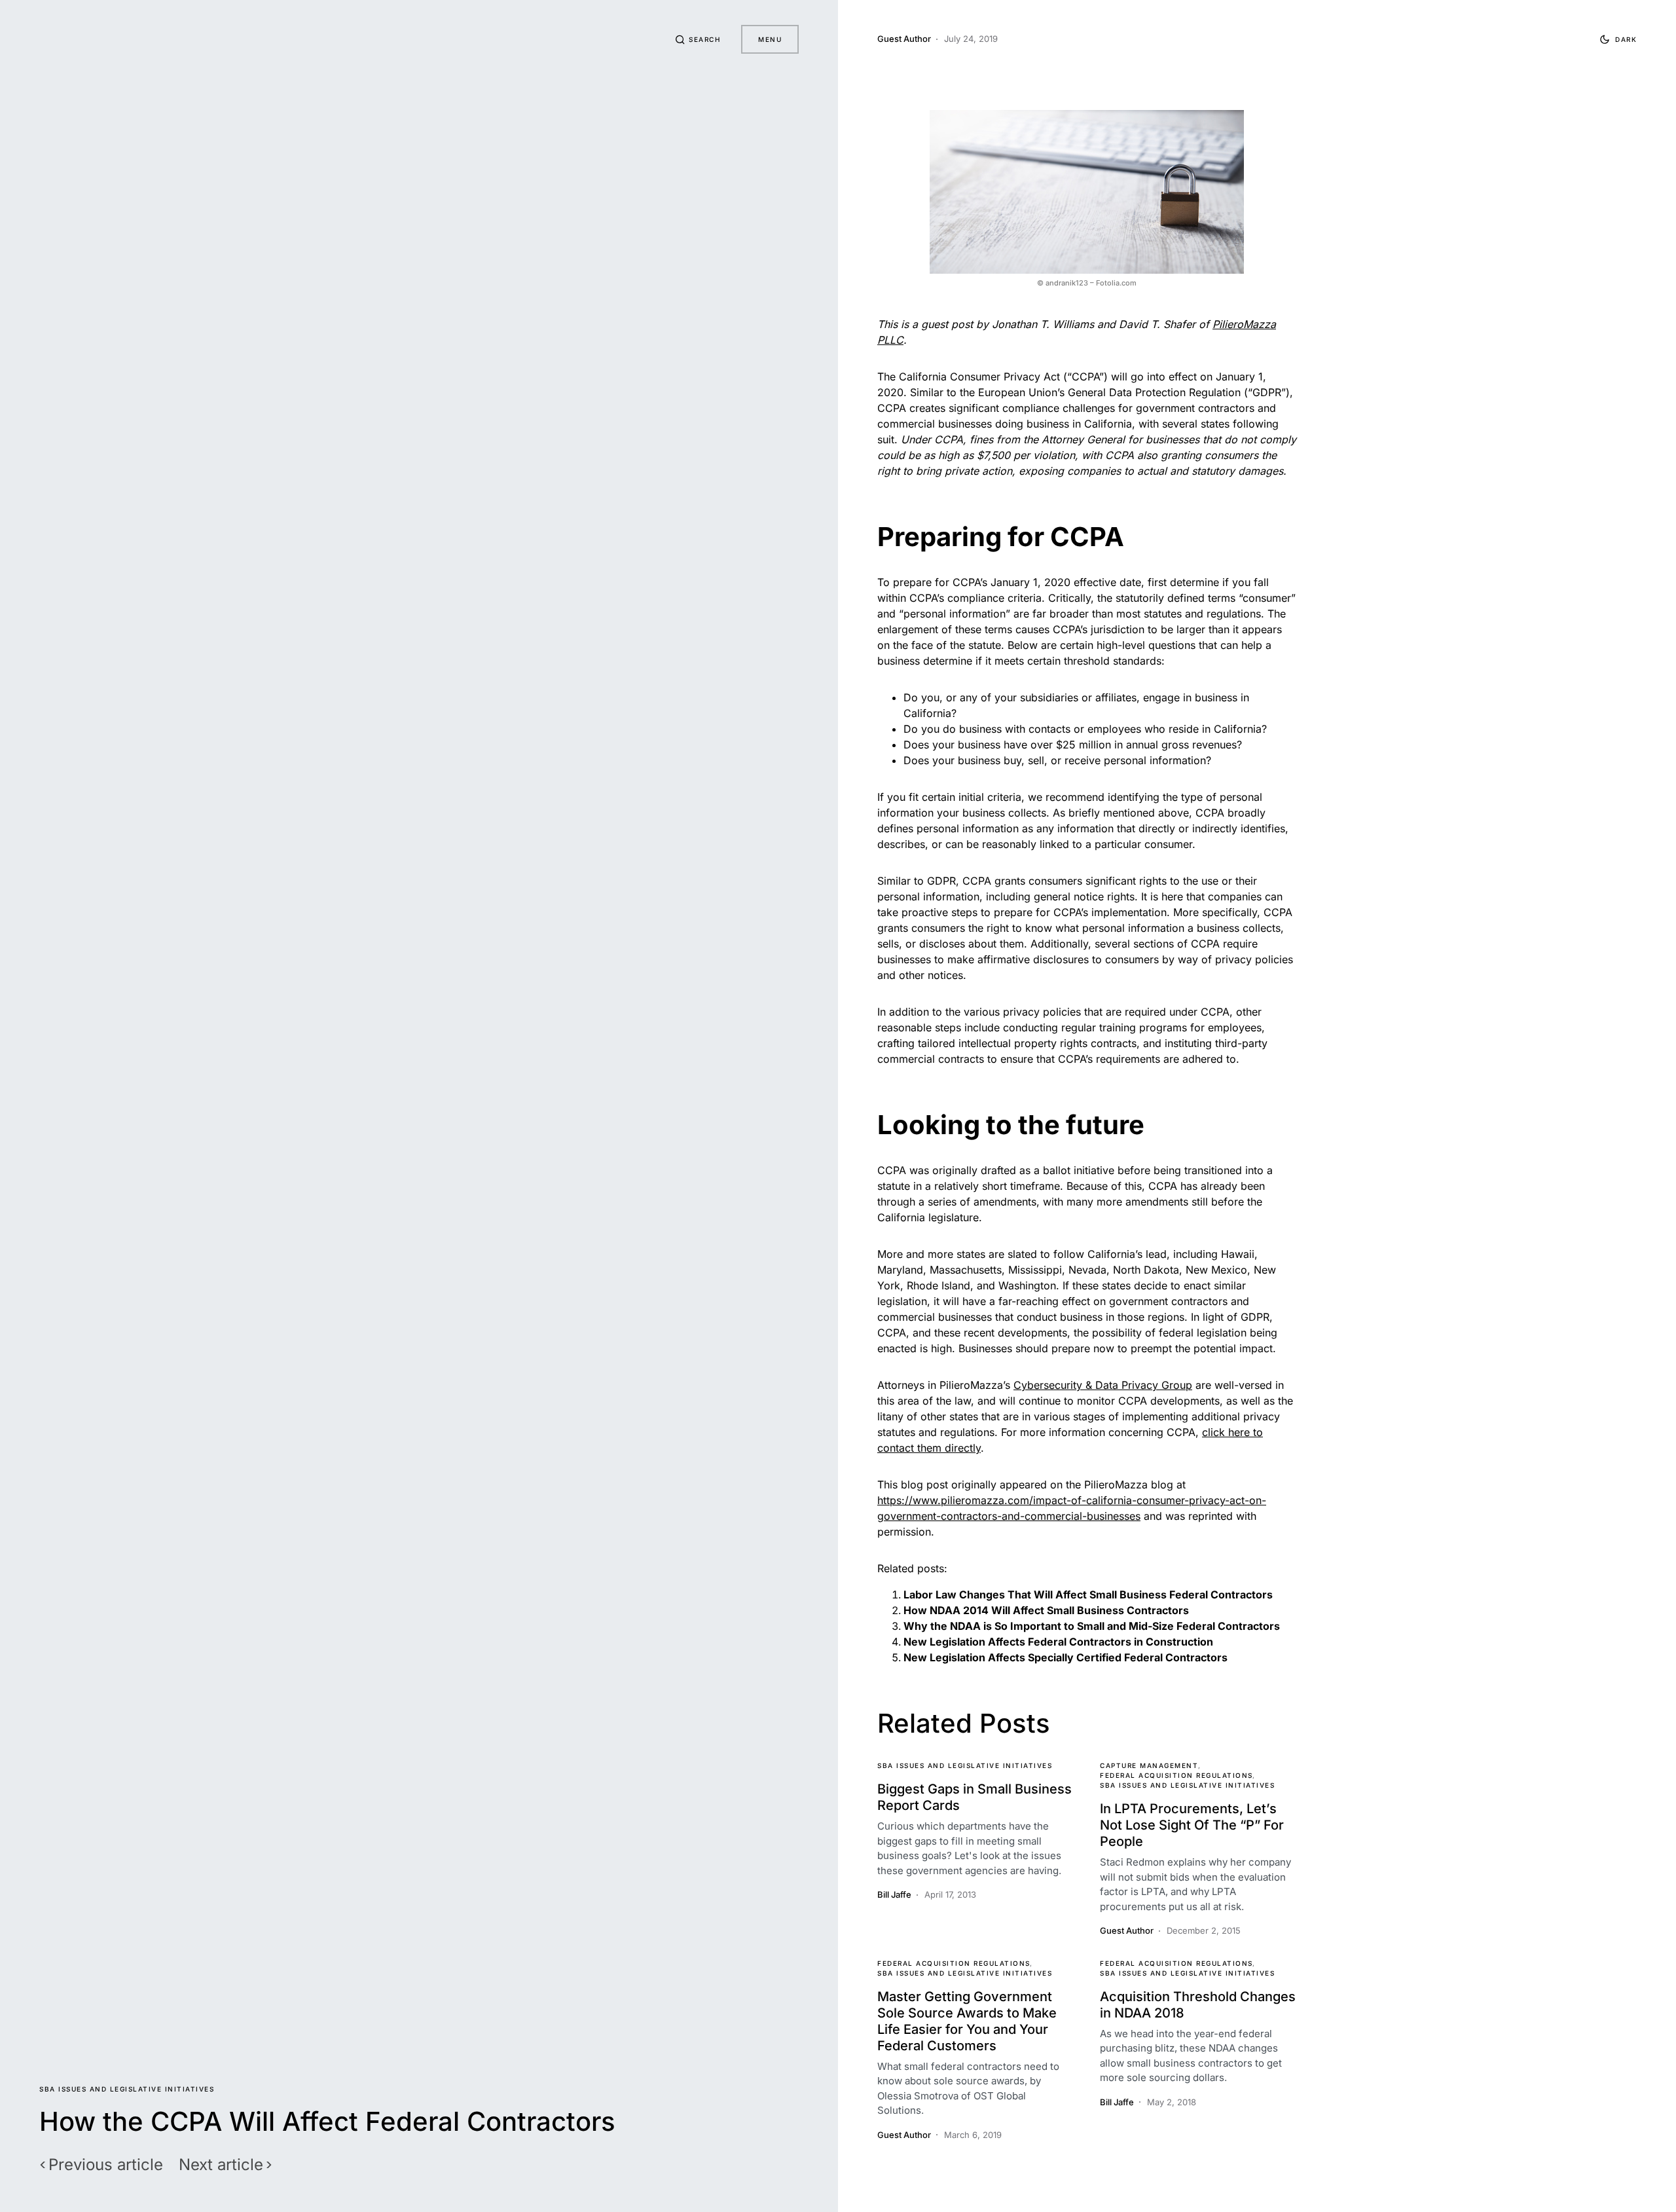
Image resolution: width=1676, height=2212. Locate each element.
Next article (221, 2165)
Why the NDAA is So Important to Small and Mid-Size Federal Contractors (1092, 1626)
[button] (698, 39)
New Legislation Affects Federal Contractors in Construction (1058, 1642)
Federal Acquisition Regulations (1176, 1775)
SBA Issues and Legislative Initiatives (127, 2089)
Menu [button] (770, 39)
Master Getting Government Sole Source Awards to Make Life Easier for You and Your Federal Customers (967, 2021)
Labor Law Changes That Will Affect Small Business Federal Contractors (1088, 1594)
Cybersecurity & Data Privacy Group (1103, 1385)
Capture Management (1149, 1765)
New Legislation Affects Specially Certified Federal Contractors (1066, 1657)
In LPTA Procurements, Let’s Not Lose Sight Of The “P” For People (1192, 1825)
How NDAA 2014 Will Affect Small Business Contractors (1046, 1610)
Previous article (106, 2165)
